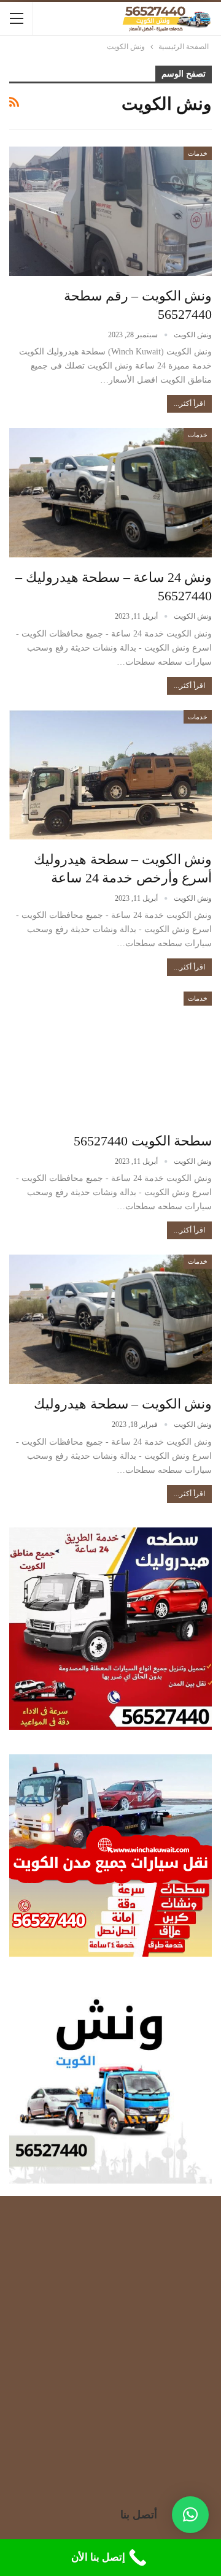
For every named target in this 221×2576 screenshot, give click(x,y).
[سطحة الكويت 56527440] (110, 1056)
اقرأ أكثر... (189, 403)
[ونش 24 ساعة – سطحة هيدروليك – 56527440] (110, 493)
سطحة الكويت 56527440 (143, 1141)
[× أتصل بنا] (190, 2515)
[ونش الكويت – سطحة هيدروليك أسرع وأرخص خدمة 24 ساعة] (110, 775)
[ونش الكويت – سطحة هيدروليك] (110, 1319)
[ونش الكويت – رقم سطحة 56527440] (110, 211)
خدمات (198, 153)
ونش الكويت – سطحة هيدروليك (123, 1404)
